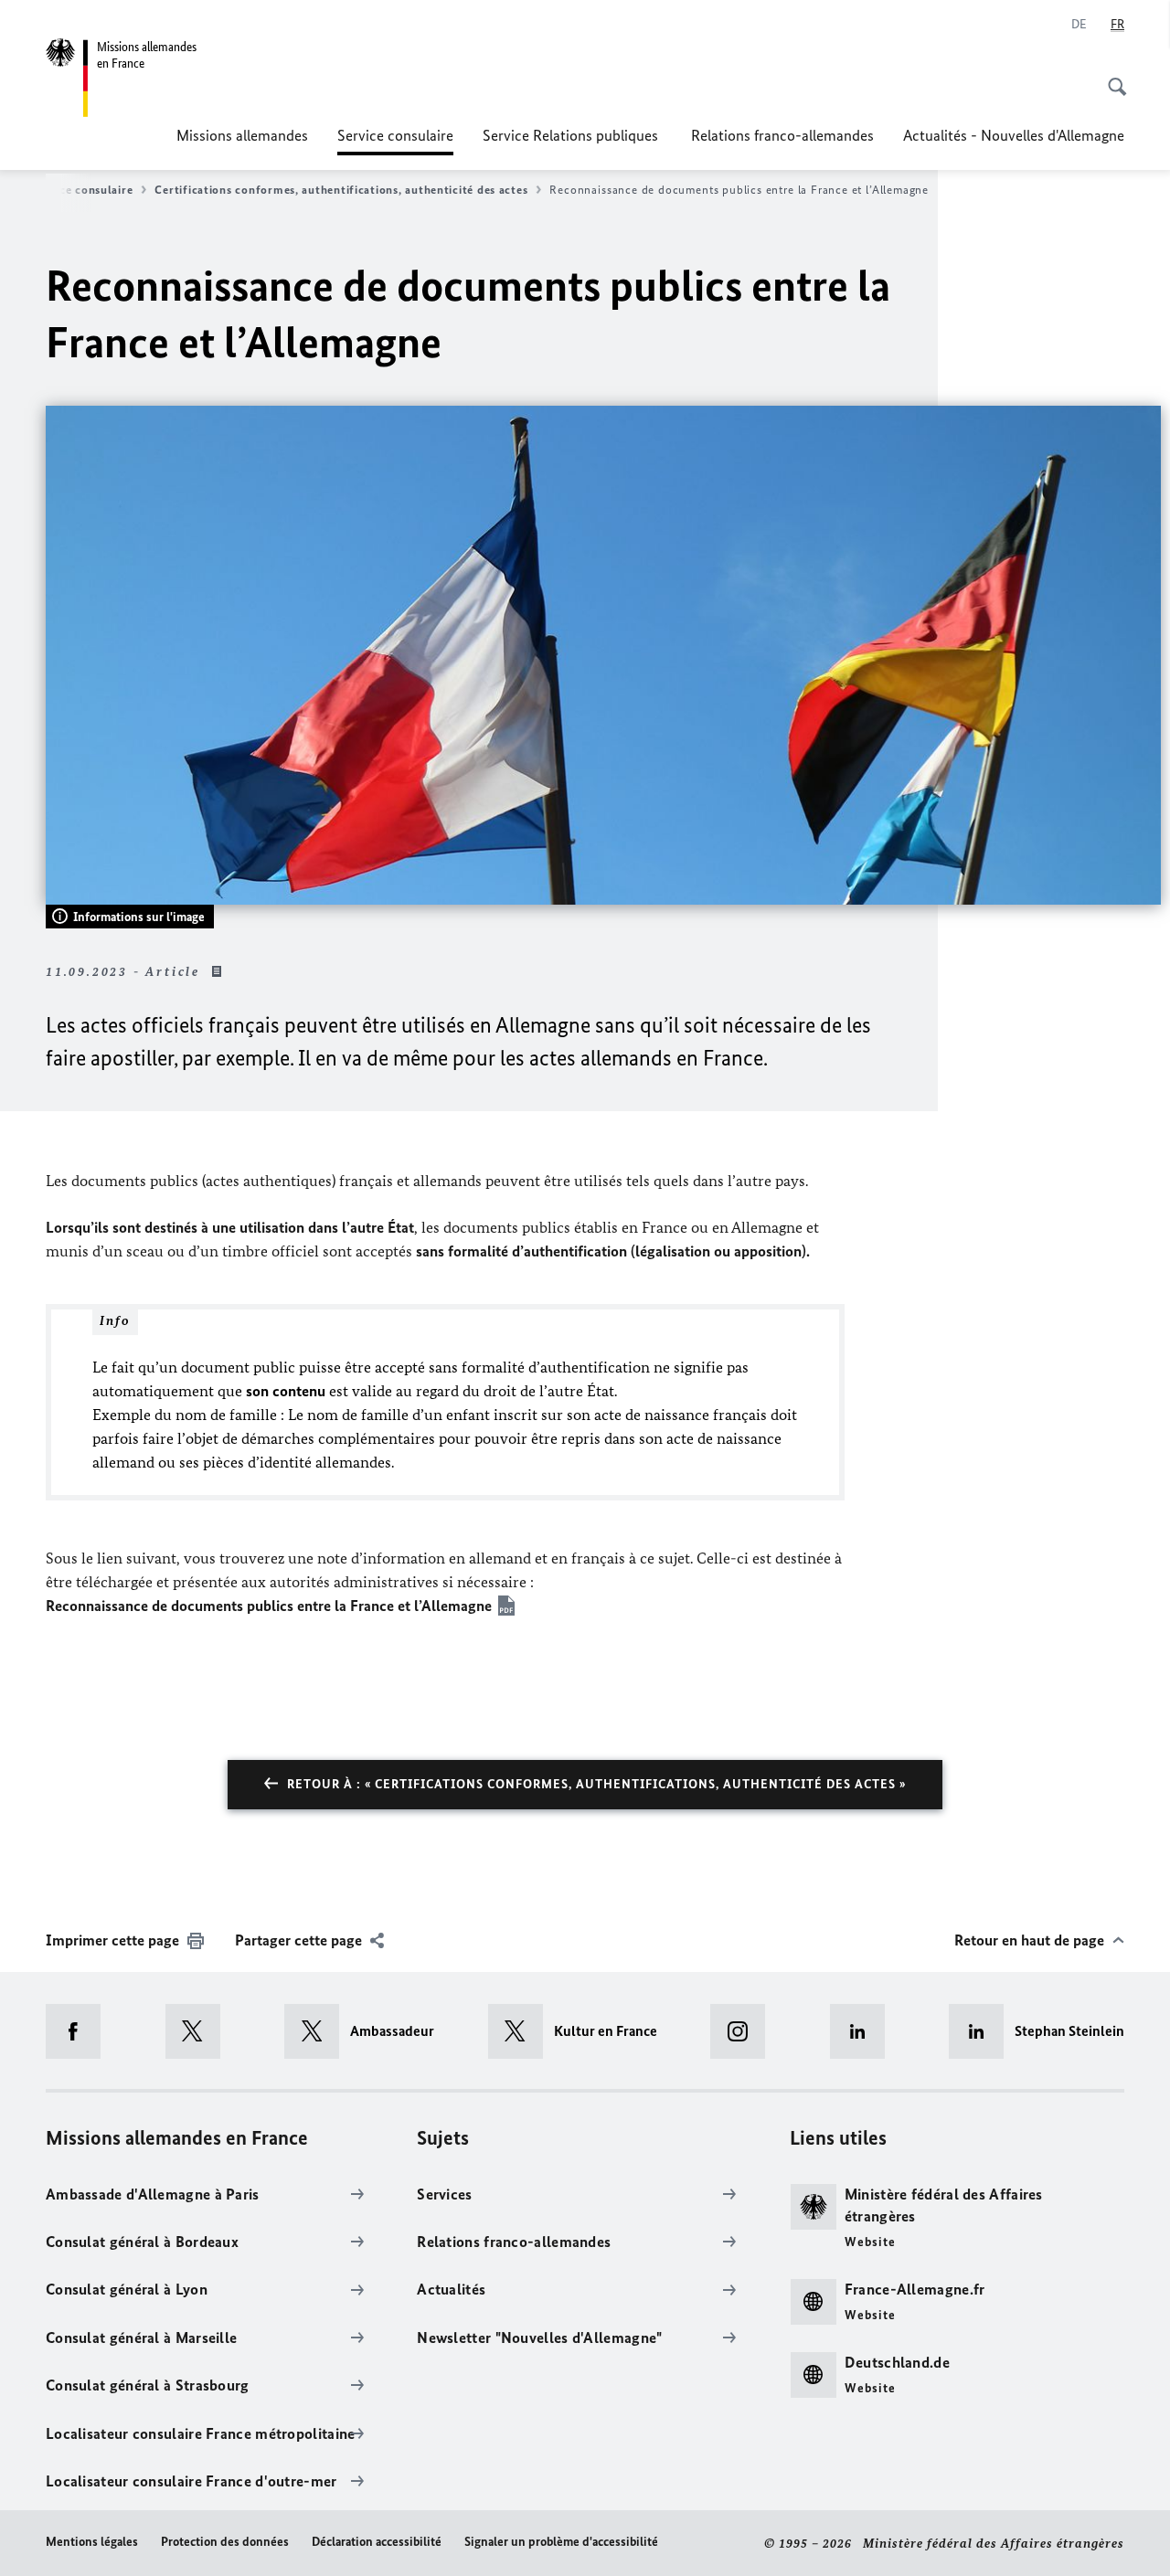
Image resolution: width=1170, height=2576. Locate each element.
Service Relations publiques (572, 135)
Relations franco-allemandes (782, 135)
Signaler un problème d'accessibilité (561, 2542)
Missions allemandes (242, 135)
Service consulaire (395, 141)
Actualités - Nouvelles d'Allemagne (1014, 135)
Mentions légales (92, 2542)
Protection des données (225, 2542)
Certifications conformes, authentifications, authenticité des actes (341, 190)
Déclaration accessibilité (377, 2542)
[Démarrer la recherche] (1111, 77)
